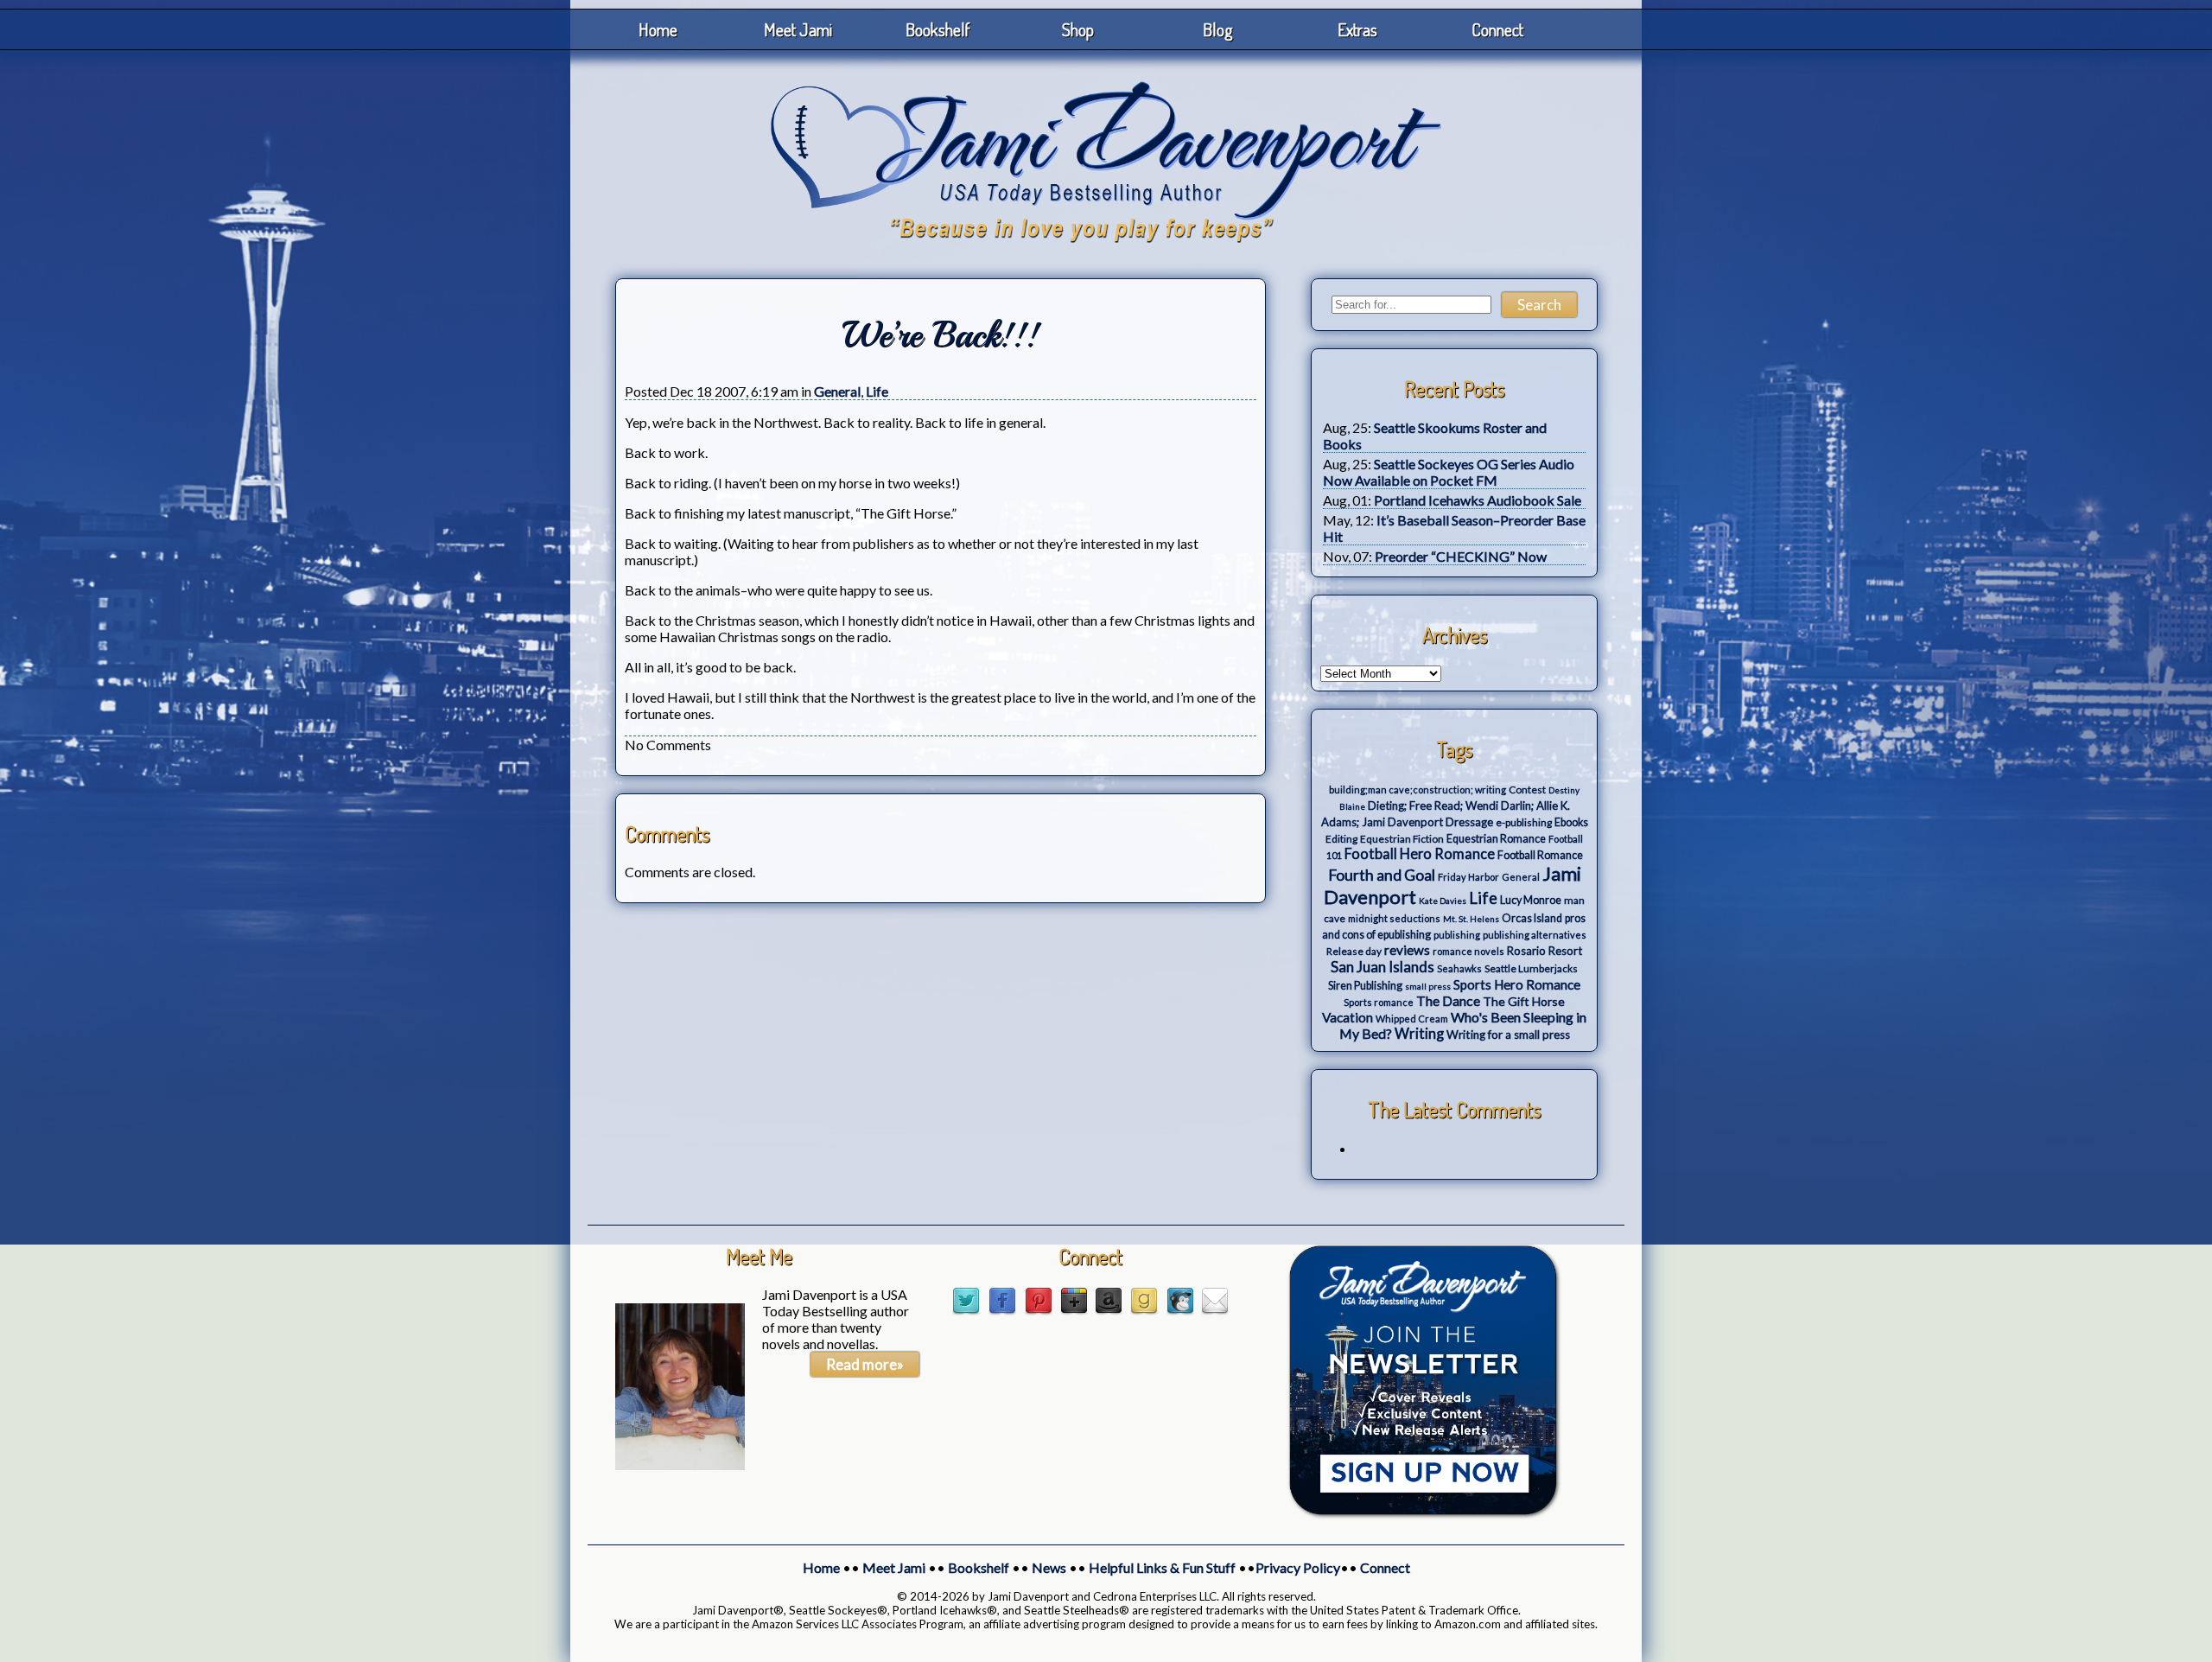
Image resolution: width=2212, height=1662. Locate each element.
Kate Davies (1443, 901)
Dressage (1469, 822)
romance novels (1468, 951)
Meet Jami (798, 29)
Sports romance (1379, 1002)
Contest (1527, 790)
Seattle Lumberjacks (1531, 968)
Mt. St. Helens (1471, 919)
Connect (1497, 29)
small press (1428, 986)
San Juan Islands (1382, 967)
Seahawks (1459, 968)
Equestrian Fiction (1402, 839)
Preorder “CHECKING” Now (1461, 556)
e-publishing (1524, 822)
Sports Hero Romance (1517, 984)
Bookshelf (938, 29)
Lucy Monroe (1531, 900)
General (837, 391)
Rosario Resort (1545, 951)
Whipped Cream (1412, 1019)
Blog (1218, 29)
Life (877, 391)
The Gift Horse (1524, 1001)
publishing (1457, 935)
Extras (1357, 29)
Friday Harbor (1468, 877)
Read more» (865, 1364)
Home (658, 29)
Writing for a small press (1508, 1035)
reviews (1407, 950)
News (1049, 1567)
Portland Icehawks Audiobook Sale (1478, 500)
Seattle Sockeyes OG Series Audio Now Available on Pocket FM (1449, 472)
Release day (1354, 951)
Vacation (1348, 1017)
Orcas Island (1532, 918)
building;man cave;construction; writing (1417, 790)
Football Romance (1540, 855)
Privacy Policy (1298, 1567)
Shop (1078, 29)
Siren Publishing (1365, 986)
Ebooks (1571, 822)
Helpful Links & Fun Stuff (1162, 1567)
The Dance (1448, 1000)
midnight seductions (1394, 918)
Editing (1341, 839)
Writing (1419, 1034)
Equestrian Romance (1496, 839)
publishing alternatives (1535, 935)
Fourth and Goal (1382, 875)
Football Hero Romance (1420, 853)
